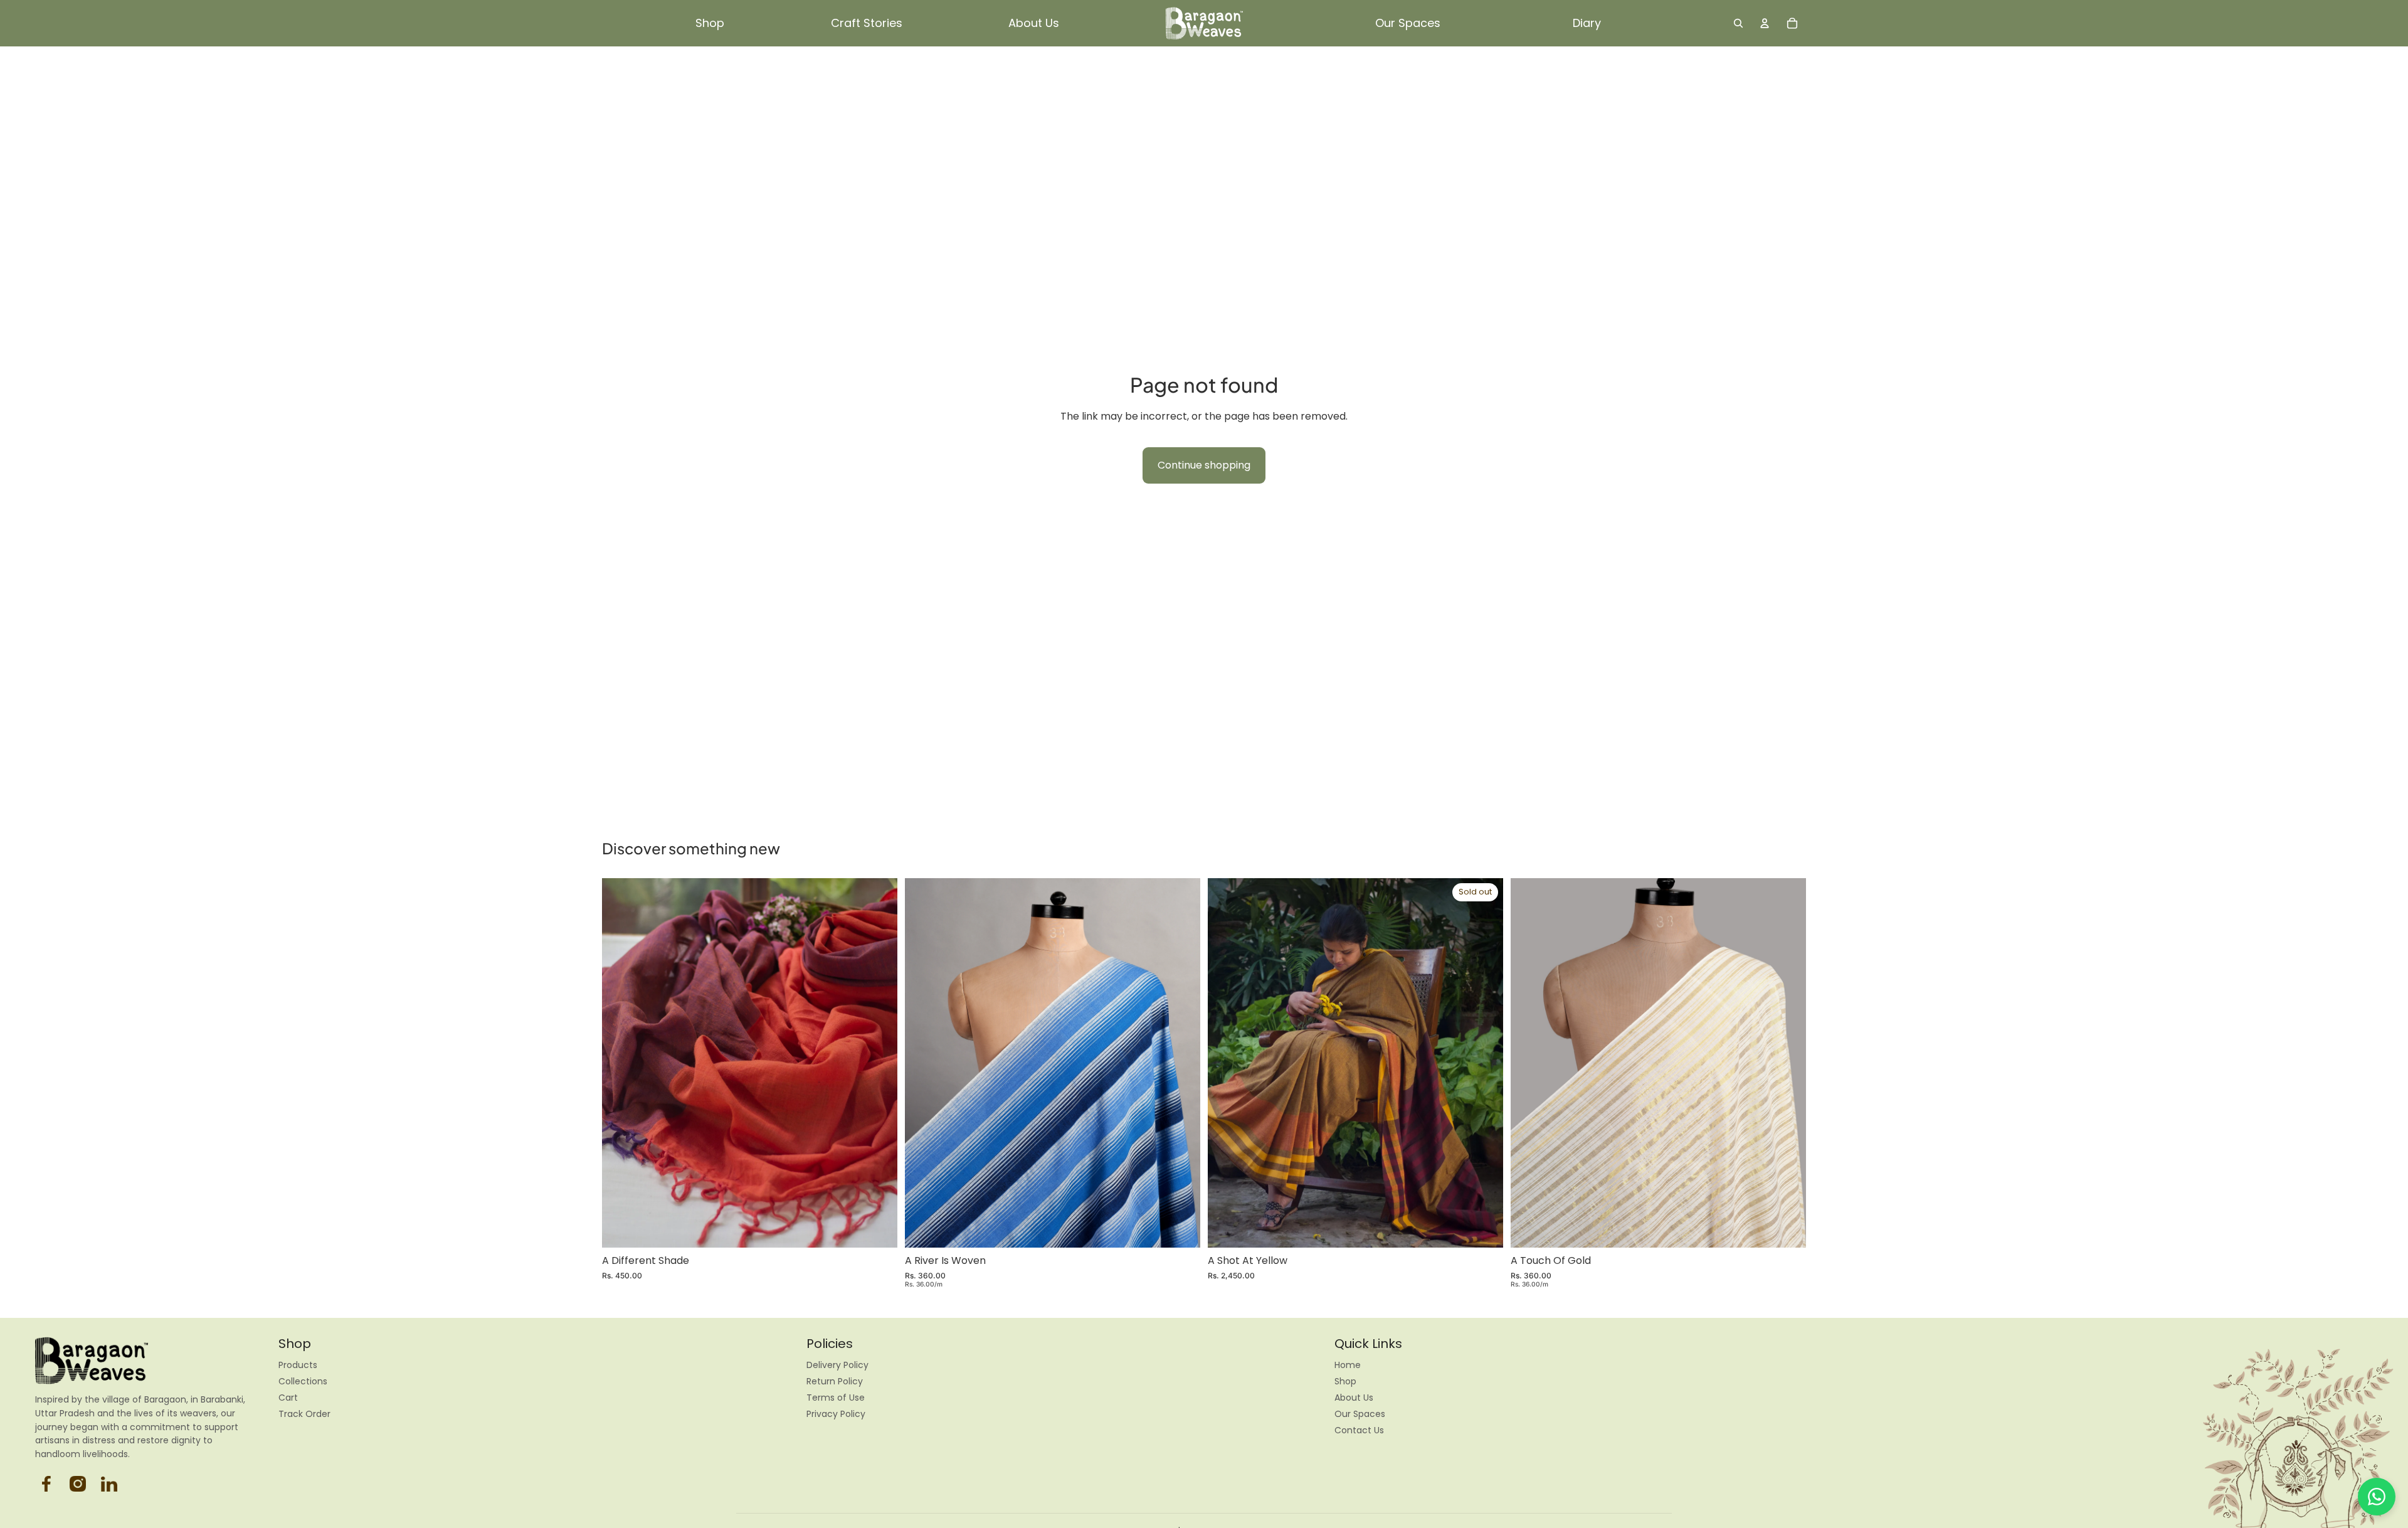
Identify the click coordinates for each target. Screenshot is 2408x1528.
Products (298, 1365)
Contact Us (1359, 1430)
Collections (303, 1381)
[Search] (1738, 23)
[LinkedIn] (109, 1484)
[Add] (878, 1228)
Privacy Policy (836, 1414)
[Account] (1765, 23)
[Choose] (1181, 1228)
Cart (288, 1398)
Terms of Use (836, 1398)
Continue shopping (1204, 465)
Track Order (304, 1414)
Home (1348, 1365)
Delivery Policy (837, 1365)
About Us (1354, 1398)
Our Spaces (1360, 1414)
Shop (1345, 1381)
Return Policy (835, 1381)
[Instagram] (46, 1484)
